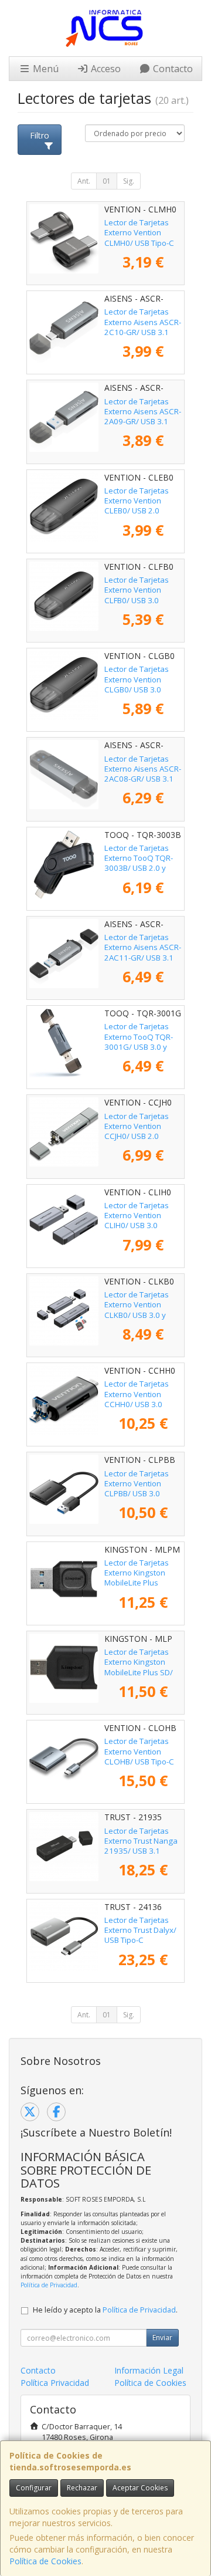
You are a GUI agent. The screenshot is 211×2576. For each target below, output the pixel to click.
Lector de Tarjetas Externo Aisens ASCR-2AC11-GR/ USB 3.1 (143, 947)
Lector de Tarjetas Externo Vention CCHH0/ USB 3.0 (137, 1394)
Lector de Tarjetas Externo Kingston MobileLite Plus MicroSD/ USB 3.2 (137, 1578)
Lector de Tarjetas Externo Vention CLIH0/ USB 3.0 (137, 1216)
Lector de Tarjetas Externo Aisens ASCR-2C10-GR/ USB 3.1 (143, 322)
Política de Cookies (45, 2561)
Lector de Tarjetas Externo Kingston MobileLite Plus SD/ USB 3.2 (139, 1667)
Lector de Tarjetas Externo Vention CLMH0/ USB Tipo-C (139, 233)
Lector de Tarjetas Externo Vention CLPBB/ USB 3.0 (137, 1484)
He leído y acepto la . (105, 2310)
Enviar (162, 2337)
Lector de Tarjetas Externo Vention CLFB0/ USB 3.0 (137, 590)
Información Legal (149, 2370)
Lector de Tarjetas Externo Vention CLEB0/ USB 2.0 (137, 501)
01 (107, 181)
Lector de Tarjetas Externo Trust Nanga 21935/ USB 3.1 (141, 1841)
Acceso (105, 69)
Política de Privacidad (49, 2285)
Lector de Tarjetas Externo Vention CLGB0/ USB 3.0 (137, 679)
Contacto (172, 69)
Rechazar (82, 2488)
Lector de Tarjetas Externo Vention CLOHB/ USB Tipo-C (139, 1751)
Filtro (40, 135)
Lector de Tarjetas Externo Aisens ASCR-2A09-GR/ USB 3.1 (143, 412)
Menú (45, 69)
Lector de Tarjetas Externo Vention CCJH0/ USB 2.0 (137, 1126)
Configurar (34, 2488)
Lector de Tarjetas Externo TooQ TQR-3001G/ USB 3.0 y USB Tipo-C (139, 1042)
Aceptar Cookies (140, 2488)
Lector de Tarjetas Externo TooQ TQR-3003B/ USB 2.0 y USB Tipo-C (139, 863)
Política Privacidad (55, 2383)
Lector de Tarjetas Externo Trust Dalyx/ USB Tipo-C (140, 1930)
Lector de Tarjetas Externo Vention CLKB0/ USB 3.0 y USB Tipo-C (137, 1310)
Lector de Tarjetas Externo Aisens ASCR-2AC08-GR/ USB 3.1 (143, 769)
